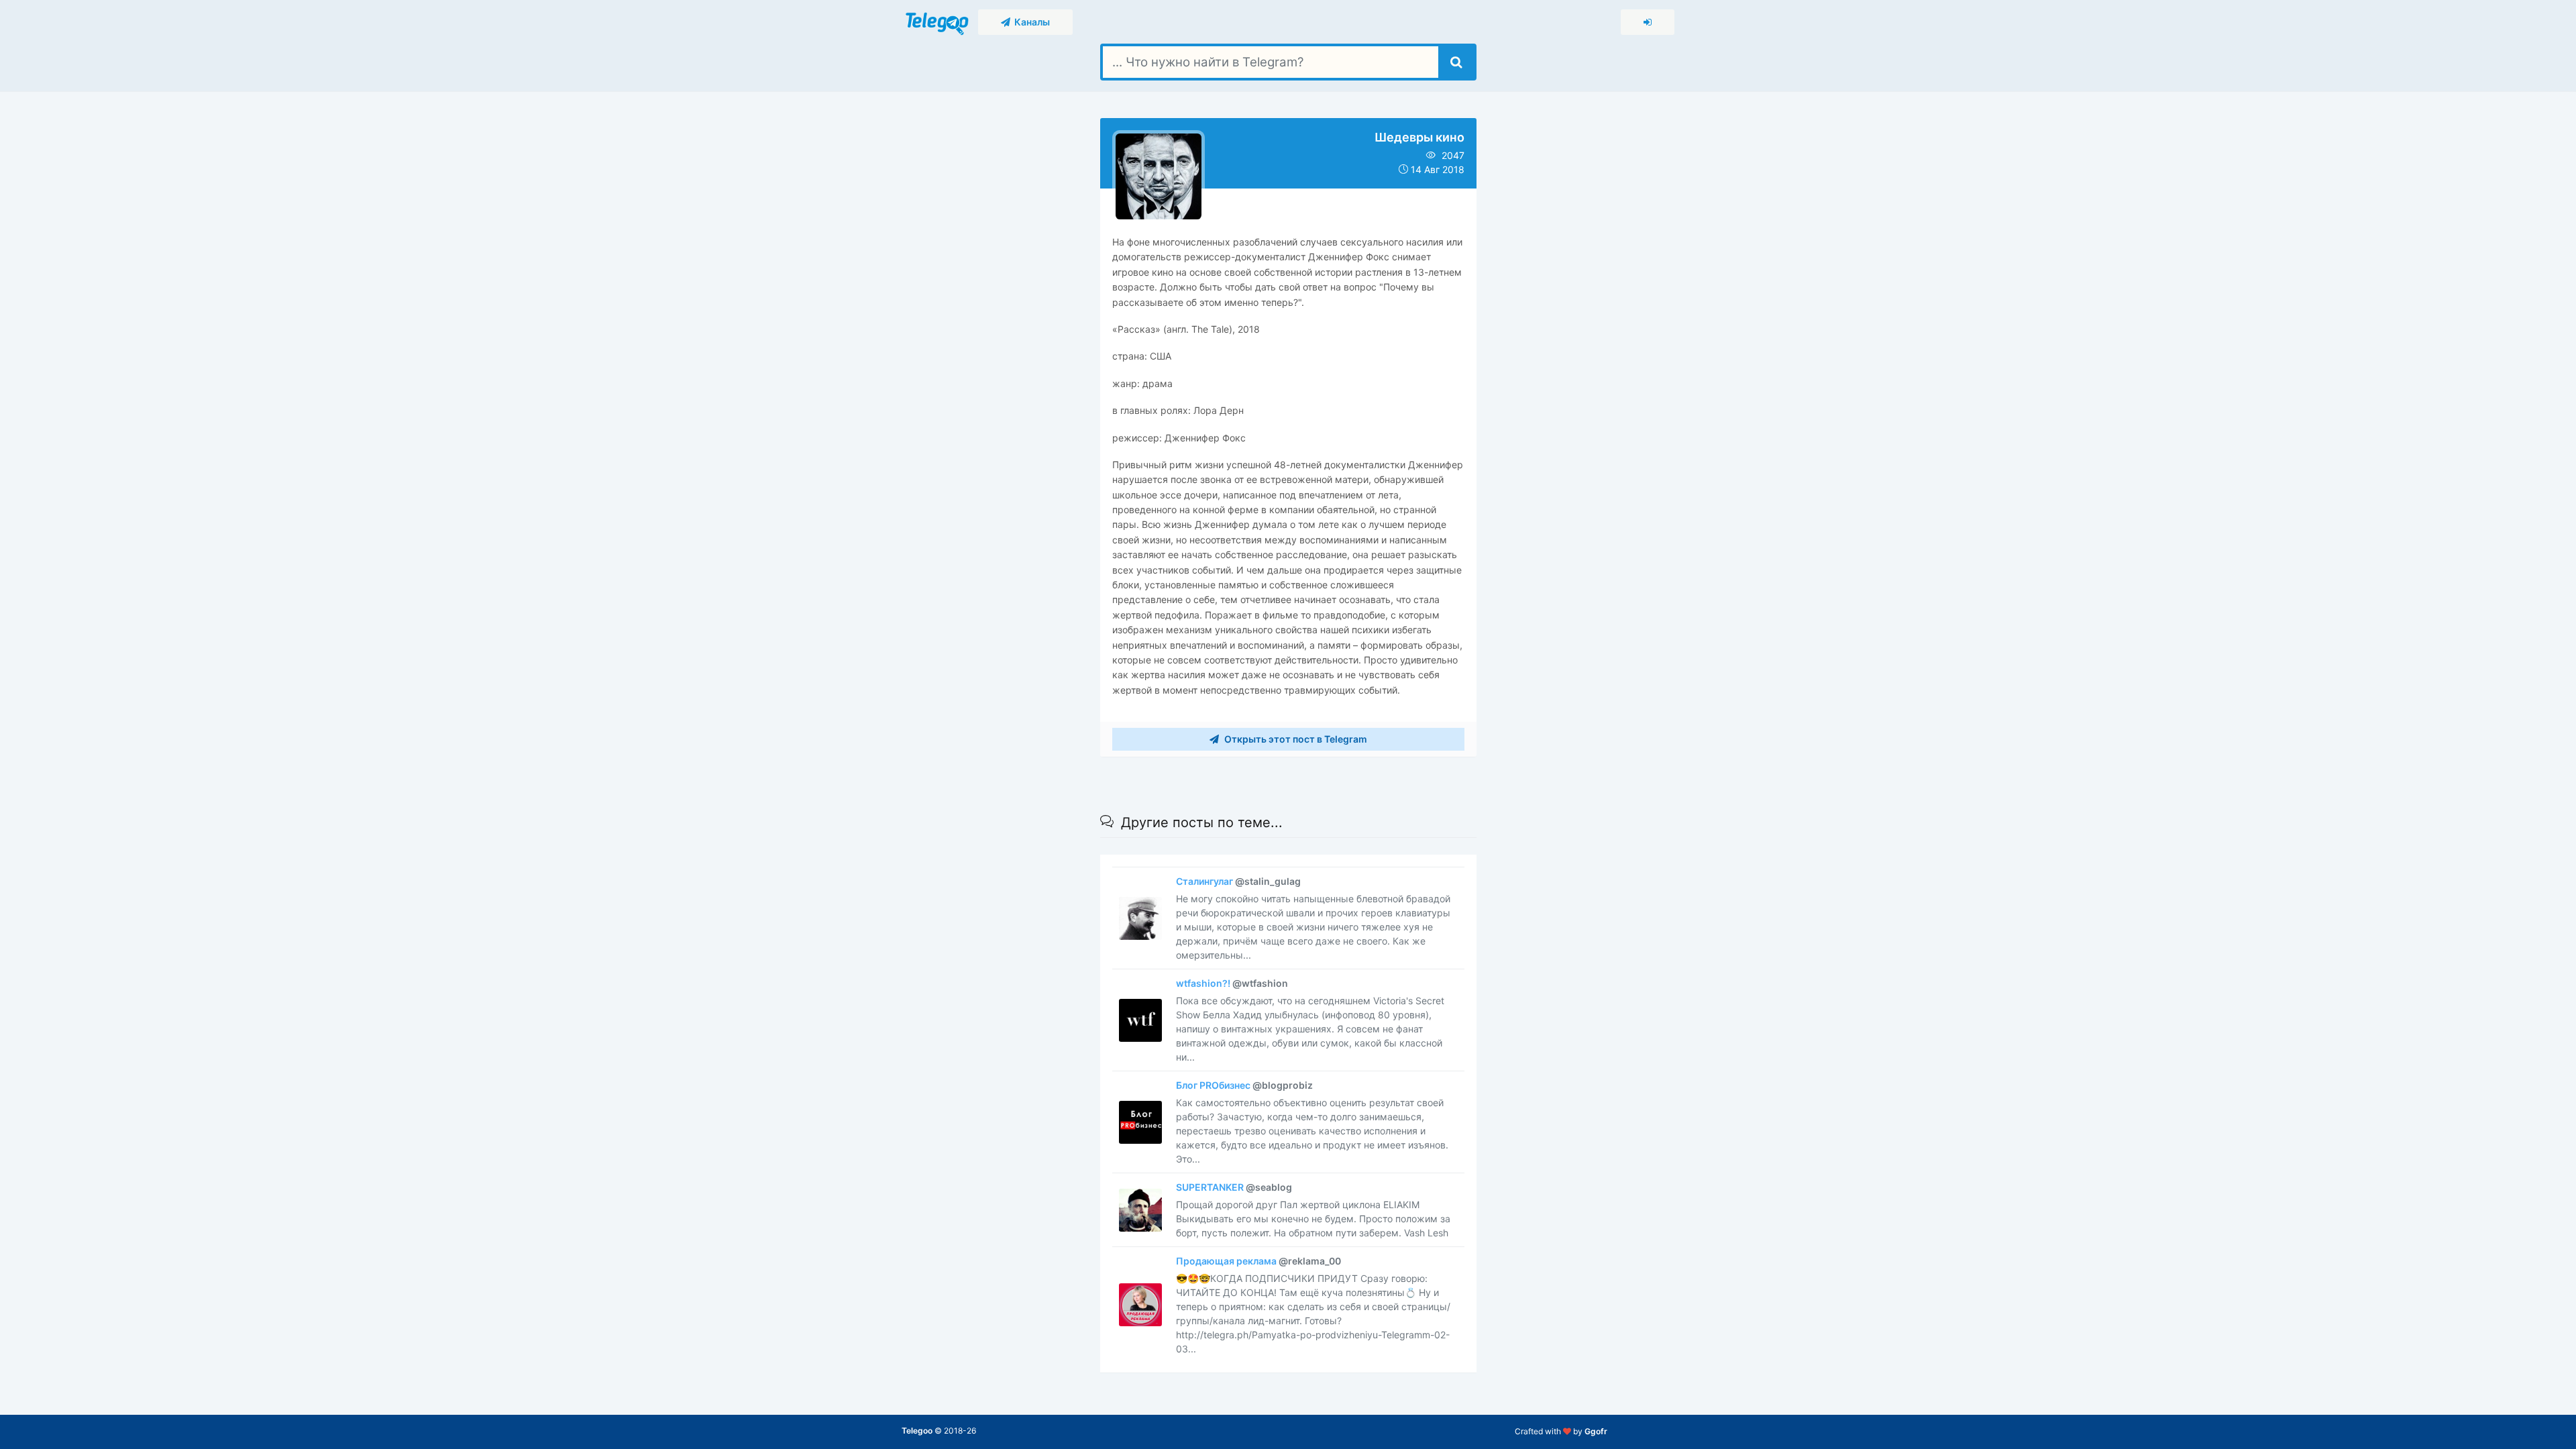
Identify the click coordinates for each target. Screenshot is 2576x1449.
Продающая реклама (1258, 1261)
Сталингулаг (1238, 881)
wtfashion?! (1232, 983)
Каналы (1030, 22)
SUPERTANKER (1234, 1187)
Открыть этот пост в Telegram (1295, 739)
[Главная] (938, 21)
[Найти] (1456, 62)
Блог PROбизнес (1244, 1085)
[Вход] (1648, 22)
